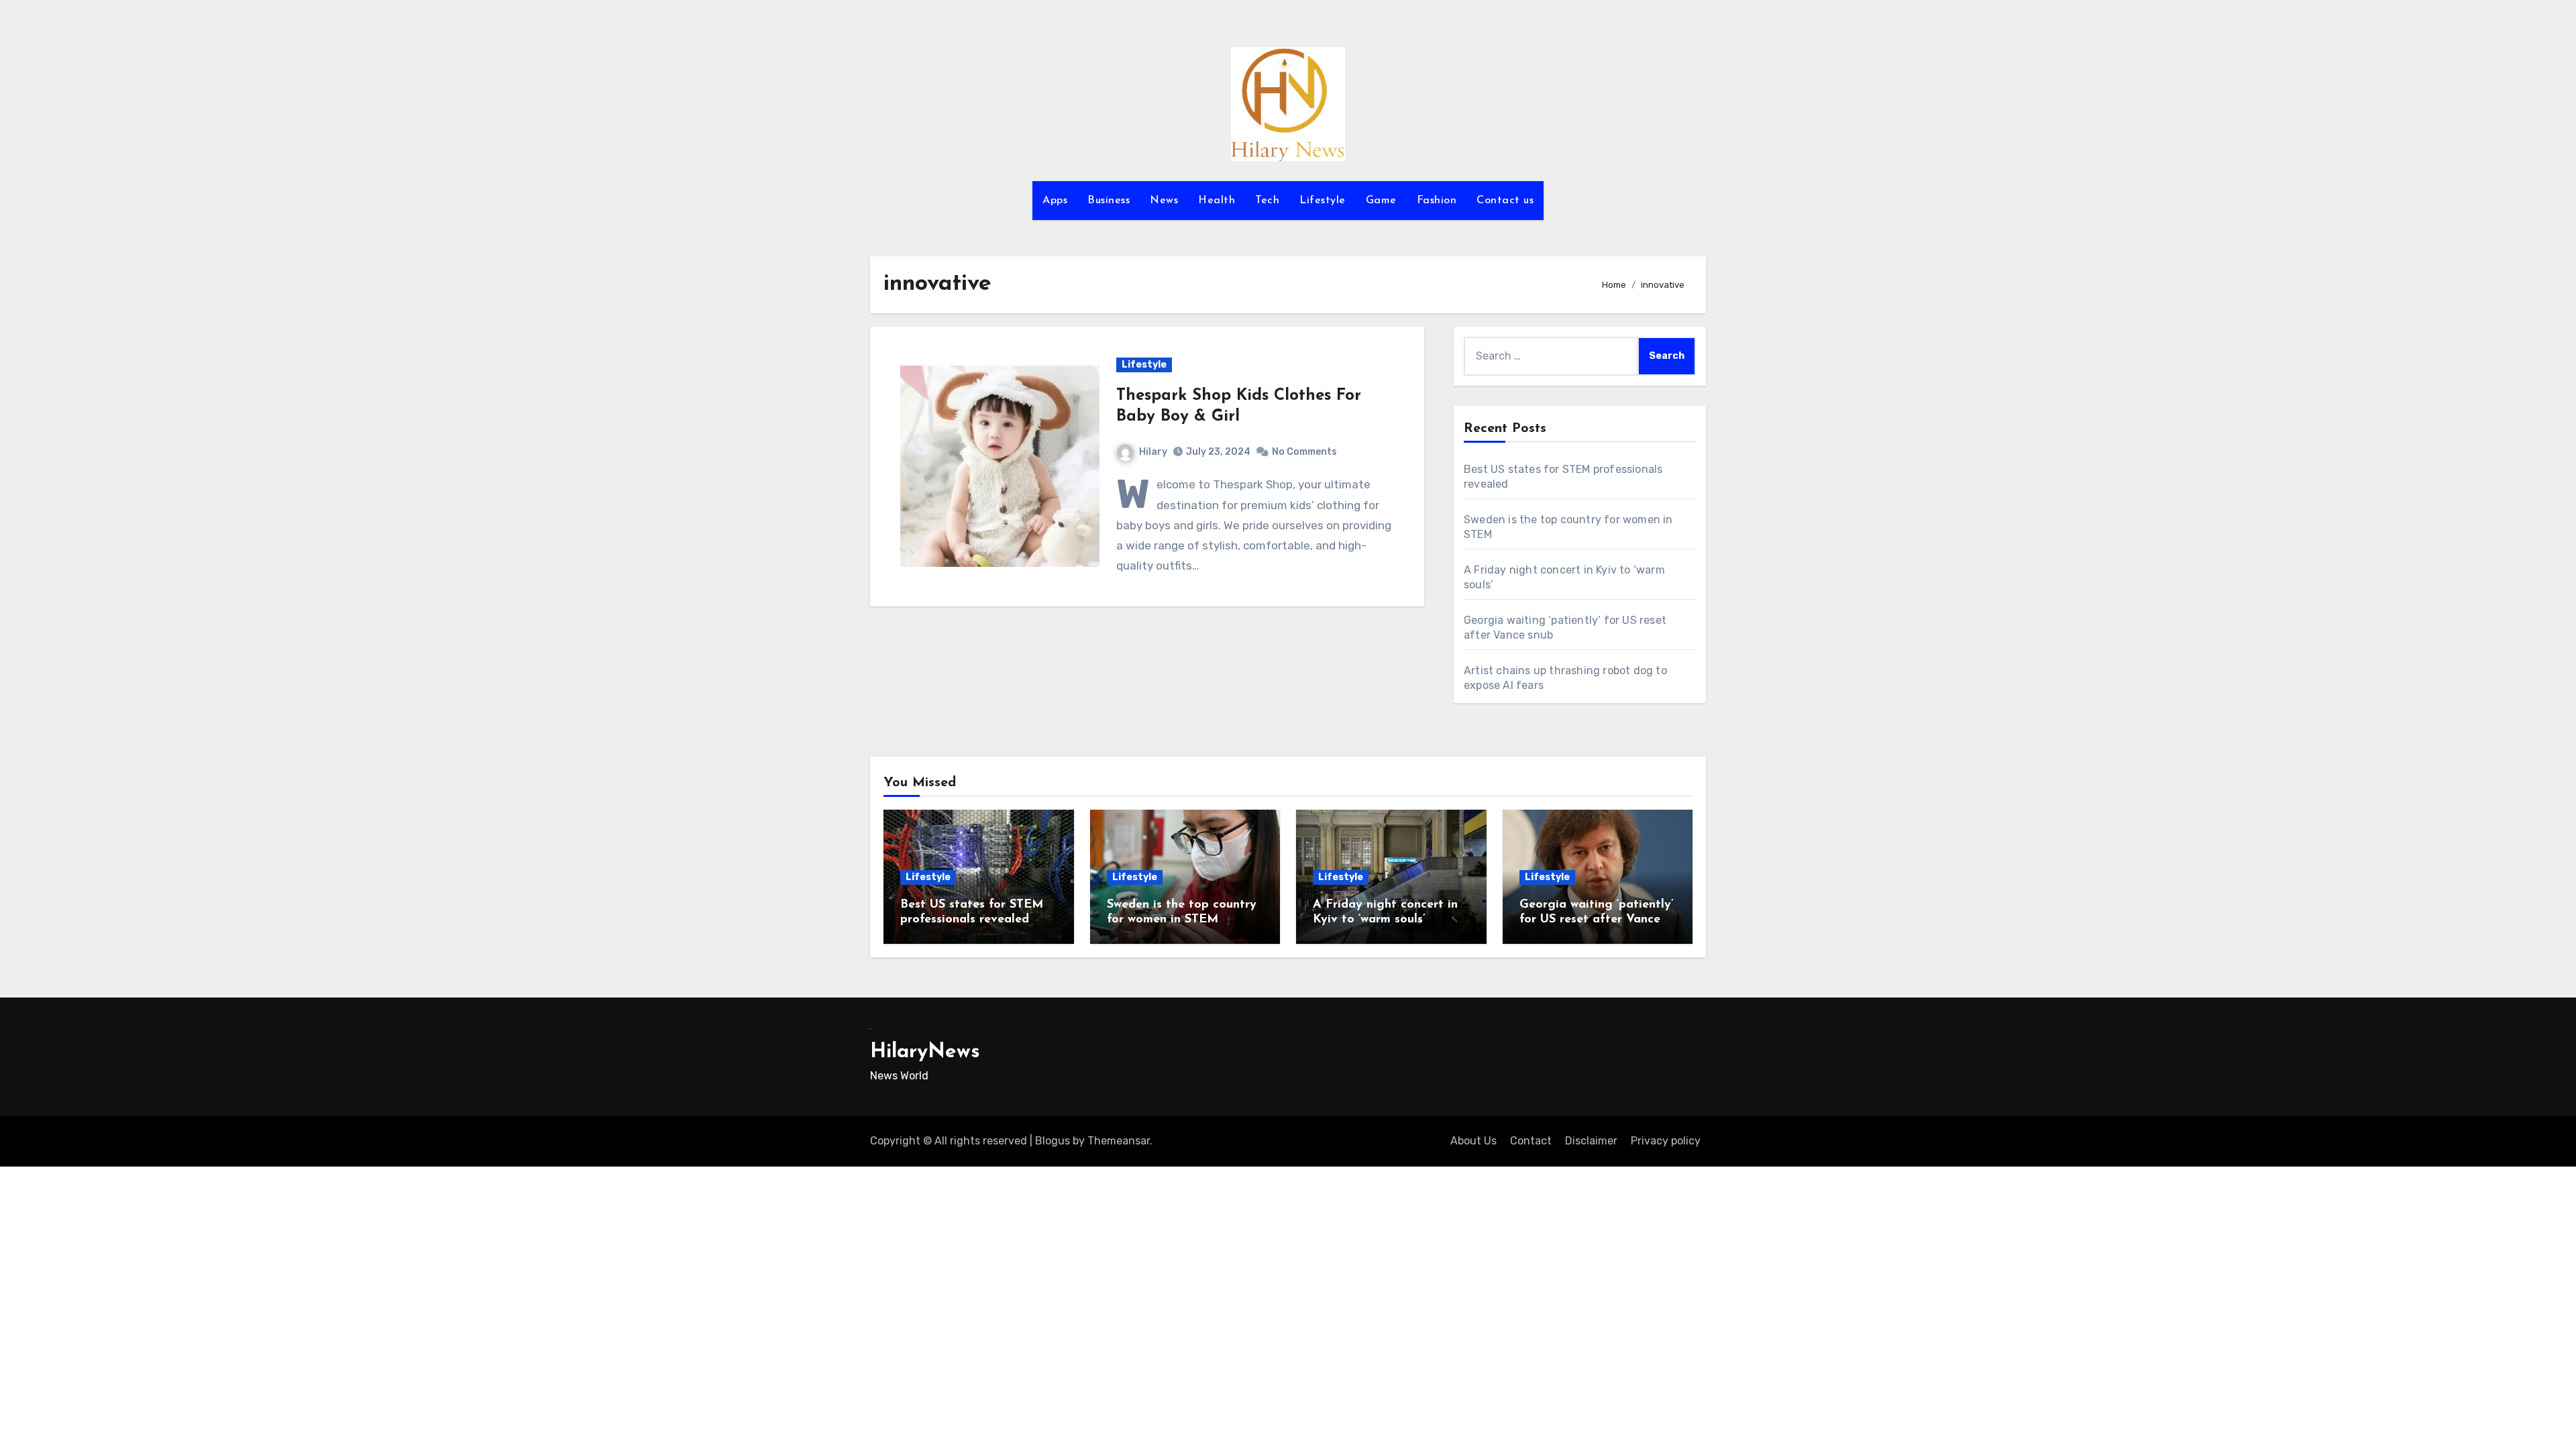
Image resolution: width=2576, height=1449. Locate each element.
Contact (1531, 1141)
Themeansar (1119, 1141)
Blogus (1053, 1141)
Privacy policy (1666, 1141)
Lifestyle (1323, 201)
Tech (1267, 201)
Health (1217, 201)
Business (1109, 201)
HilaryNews (925, 1052)
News (1164, 201)
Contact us (1505, 201)
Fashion (1437, 201)
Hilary (1153, 452)
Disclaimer (1591, 1141)
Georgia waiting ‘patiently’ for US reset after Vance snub (1597, 919)
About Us (1473, 1141)
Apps (1055, 201)
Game (1381, 201)
